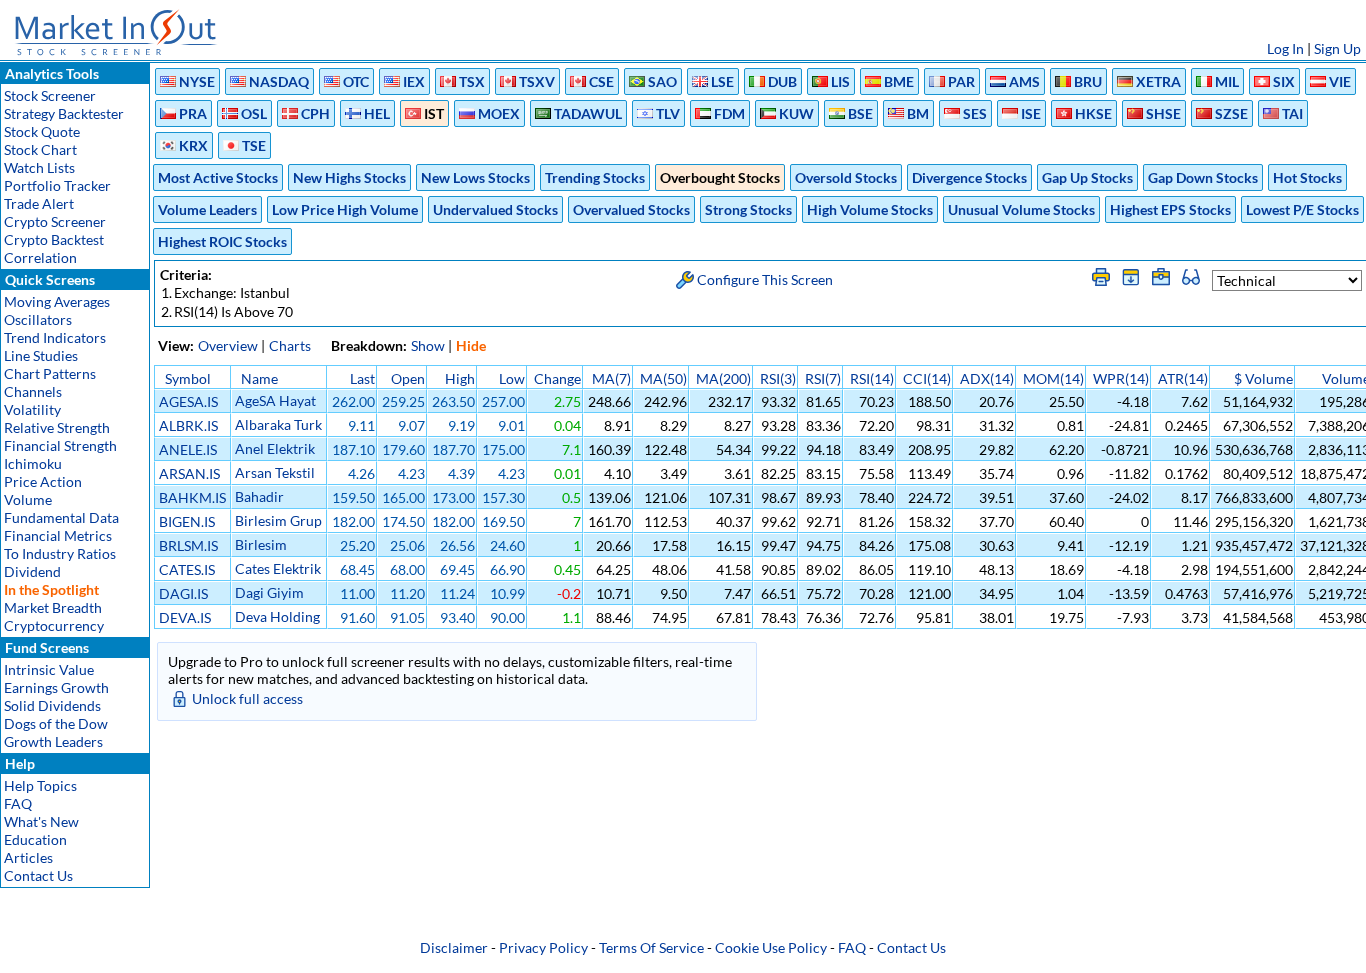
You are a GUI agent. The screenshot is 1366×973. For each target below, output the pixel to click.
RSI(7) (823, 378)
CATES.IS (187, 569)
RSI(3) (778, 378)
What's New (41, 821)
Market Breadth (53, 607)
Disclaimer (454, 947)
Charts (290, 345)
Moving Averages (57, 301)
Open (408, 378)
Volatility (32, 409)
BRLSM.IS (188, 545)
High (460, 378)
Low (512, 378)
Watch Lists (39, 167)
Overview (228, 345)
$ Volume (1263, 378)
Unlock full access (247, 698)
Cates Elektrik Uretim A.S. (278, 577)
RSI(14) (872, 378)
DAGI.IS (183, 593)
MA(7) (611, 378)
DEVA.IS (185, 617)
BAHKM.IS (192, 497)
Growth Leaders (53, 741)
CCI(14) (927, 378)
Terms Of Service (651, 947)
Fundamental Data (61, 517)
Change (557, 378)
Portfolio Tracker (57, 185)
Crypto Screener (55, 221)
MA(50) (663, 378)
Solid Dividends (52, 705)
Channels (33, 391)
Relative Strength (57, 427)
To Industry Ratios (60, 553)
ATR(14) (1183, 378)
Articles (28, 857)
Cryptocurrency (54, 625)
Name (259, 378)
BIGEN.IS (187, 521)
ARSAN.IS (189, 473)
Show (428, 345)
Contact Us (38, 875)
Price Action (43, 481)
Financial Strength (60, 445)
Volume (28, 499)
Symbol (188, 378)
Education (35, 839)
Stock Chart (40, 149)
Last (362, 378)
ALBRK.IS (188, 425)
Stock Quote (42, 131)
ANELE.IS (188, 449)
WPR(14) (1121, 378)
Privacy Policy (543, 947)
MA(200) (723, 378)
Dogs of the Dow (56, 723)
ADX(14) (987, 378)
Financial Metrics (58, 535)
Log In (1285, 48)
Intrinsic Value (49, 669)
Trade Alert (39, 203)
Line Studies (41, 355)
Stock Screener (50, 95)
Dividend (32, 571)
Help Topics (40, 785)
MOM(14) (1053, 378)
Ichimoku (33, 463)
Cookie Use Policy (771, 947)
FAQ (18, 803)
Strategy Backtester (64, 113)
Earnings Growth (56, 687)
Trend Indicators (55, 337)
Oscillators (38, 319)
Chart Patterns (50, 373)
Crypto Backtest (54, 239)
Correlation (40, 257)
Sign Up (1337, 48)
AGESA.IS (188, 401)
